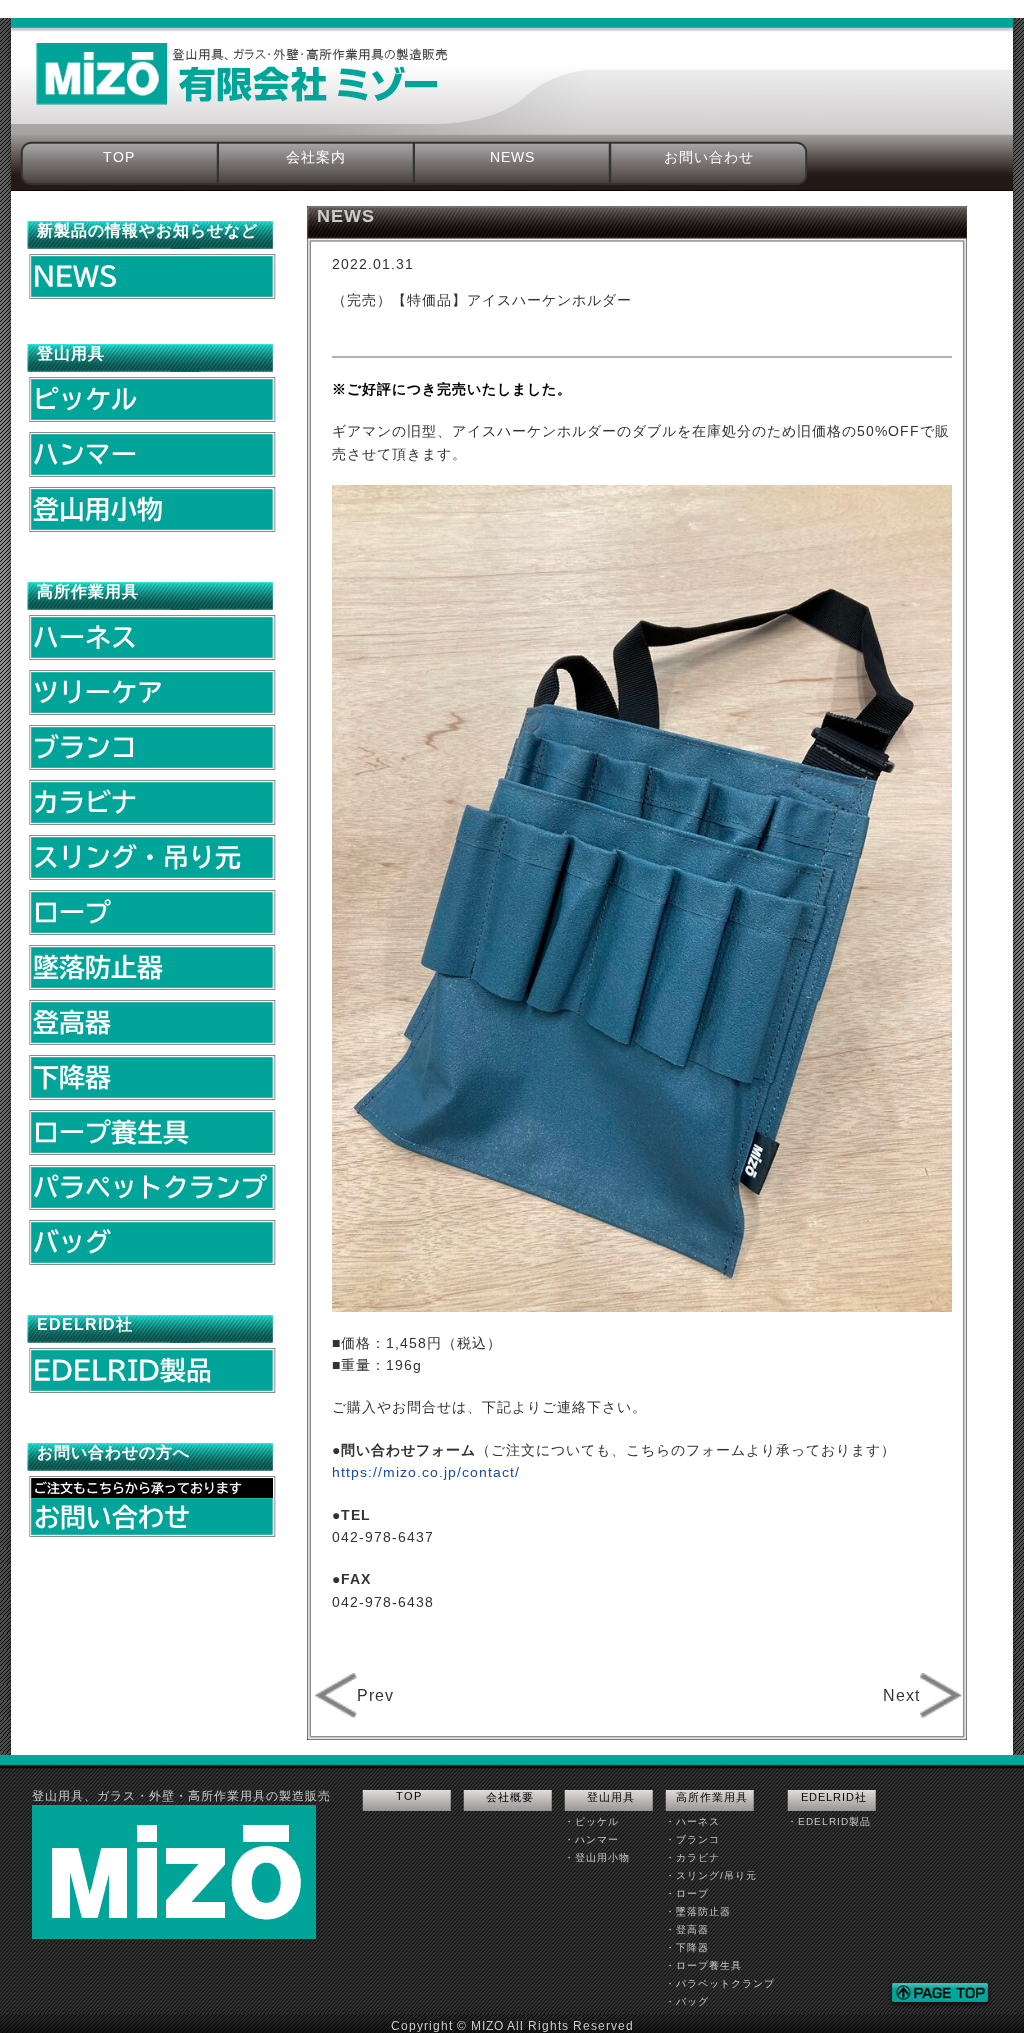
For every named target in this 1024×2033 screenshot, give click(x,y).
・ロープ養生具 (703, 1965)
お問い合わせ (709, 157)
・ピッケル (591, 1821)
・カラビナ (692, 1857)
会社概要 (510, 1797)
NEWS (512, 157)
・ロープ (687, 1893)
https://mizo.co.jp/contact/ (426, 1472)
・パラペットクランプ (720, 1983)
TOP (119, 157)
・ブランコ (692, 1839)
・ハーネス (692, 1821)
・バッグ (687, 2001)
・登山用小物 (597, 1857)
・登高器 (687, 1929)
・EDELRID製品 (829, 1821)
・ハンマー (591, 1839)
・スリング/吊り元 (711, 1875)
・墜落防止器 (698, 1911)
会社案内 (316, 157)
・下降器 (687, 1947)
